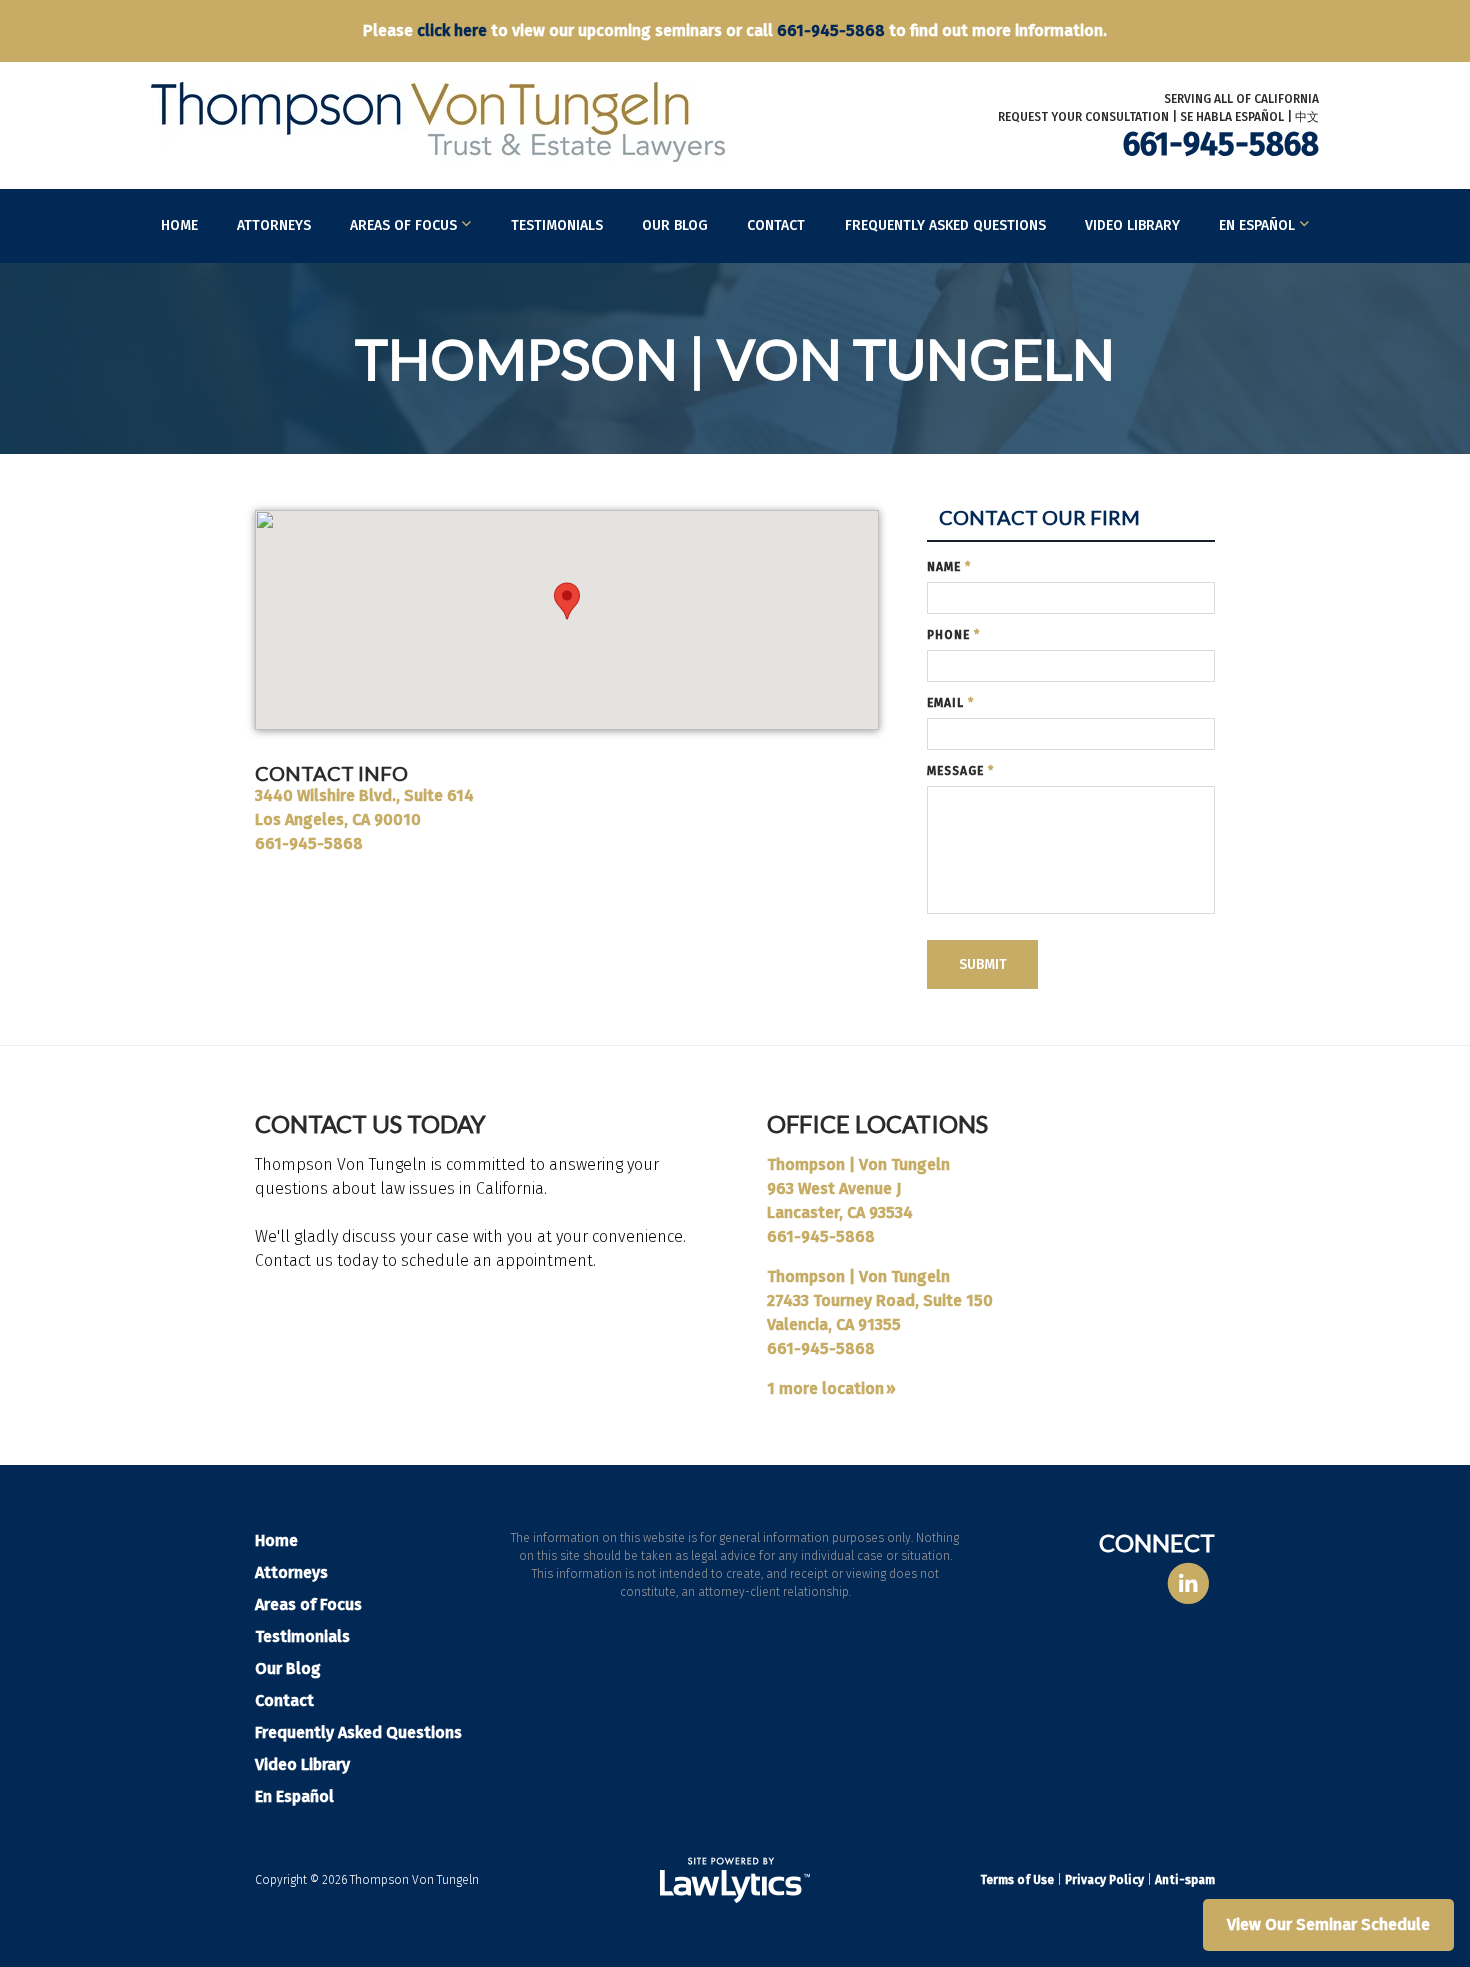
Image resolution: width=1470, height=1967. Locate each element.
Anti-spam (1185, 1880)
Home (179, 225)
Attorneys (274, 225)
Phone (953, 635)
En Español (1257, 225)
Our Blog (675, 225)
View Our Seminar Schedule (1328, 1924)
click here (452, 30)
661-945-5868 (831, 30)
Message (960, 771)
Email (950, 703)
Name (949, 567)
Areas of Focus (403, 225)
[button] (567, 601)
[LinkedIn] (1188, 1584)
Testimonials (557, 225)
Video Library (1132, 225)
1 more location (825, 1388)
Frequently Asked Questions (945, 225)
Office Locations (877, 1123)
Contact (776, 225)
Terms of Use (1017, 1880)
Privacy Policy (1104, 1880)
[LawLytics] (735, 1880)
